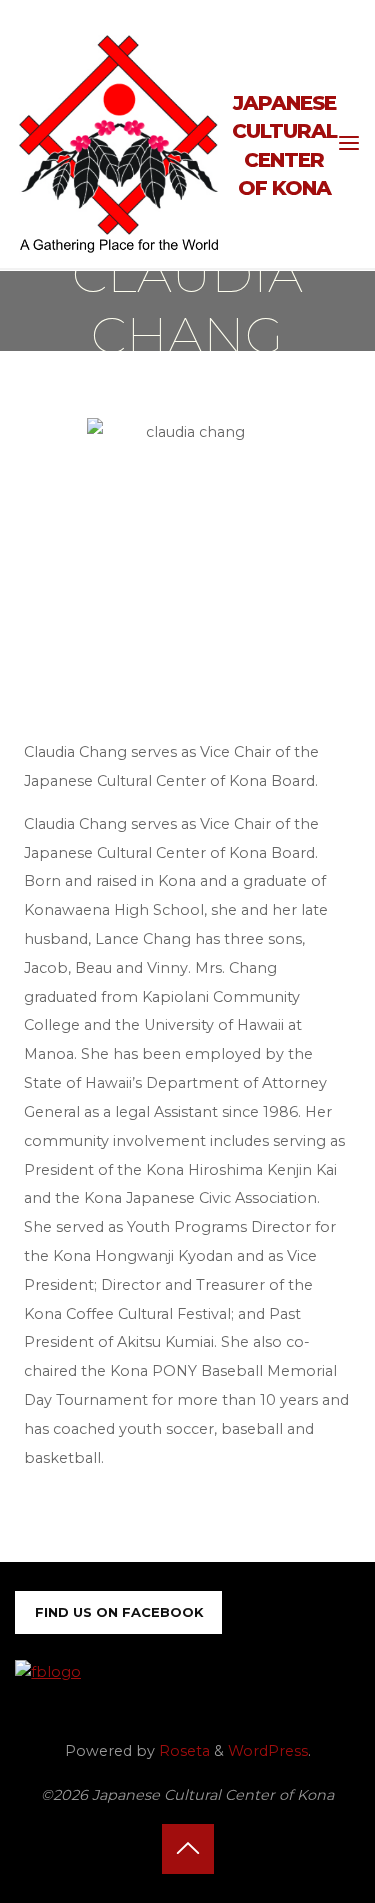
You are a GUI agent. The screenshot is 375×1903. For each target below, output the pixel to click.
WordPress (268, 1751)
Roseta (182, 1751)
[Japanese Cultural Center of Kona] (119, 143)
